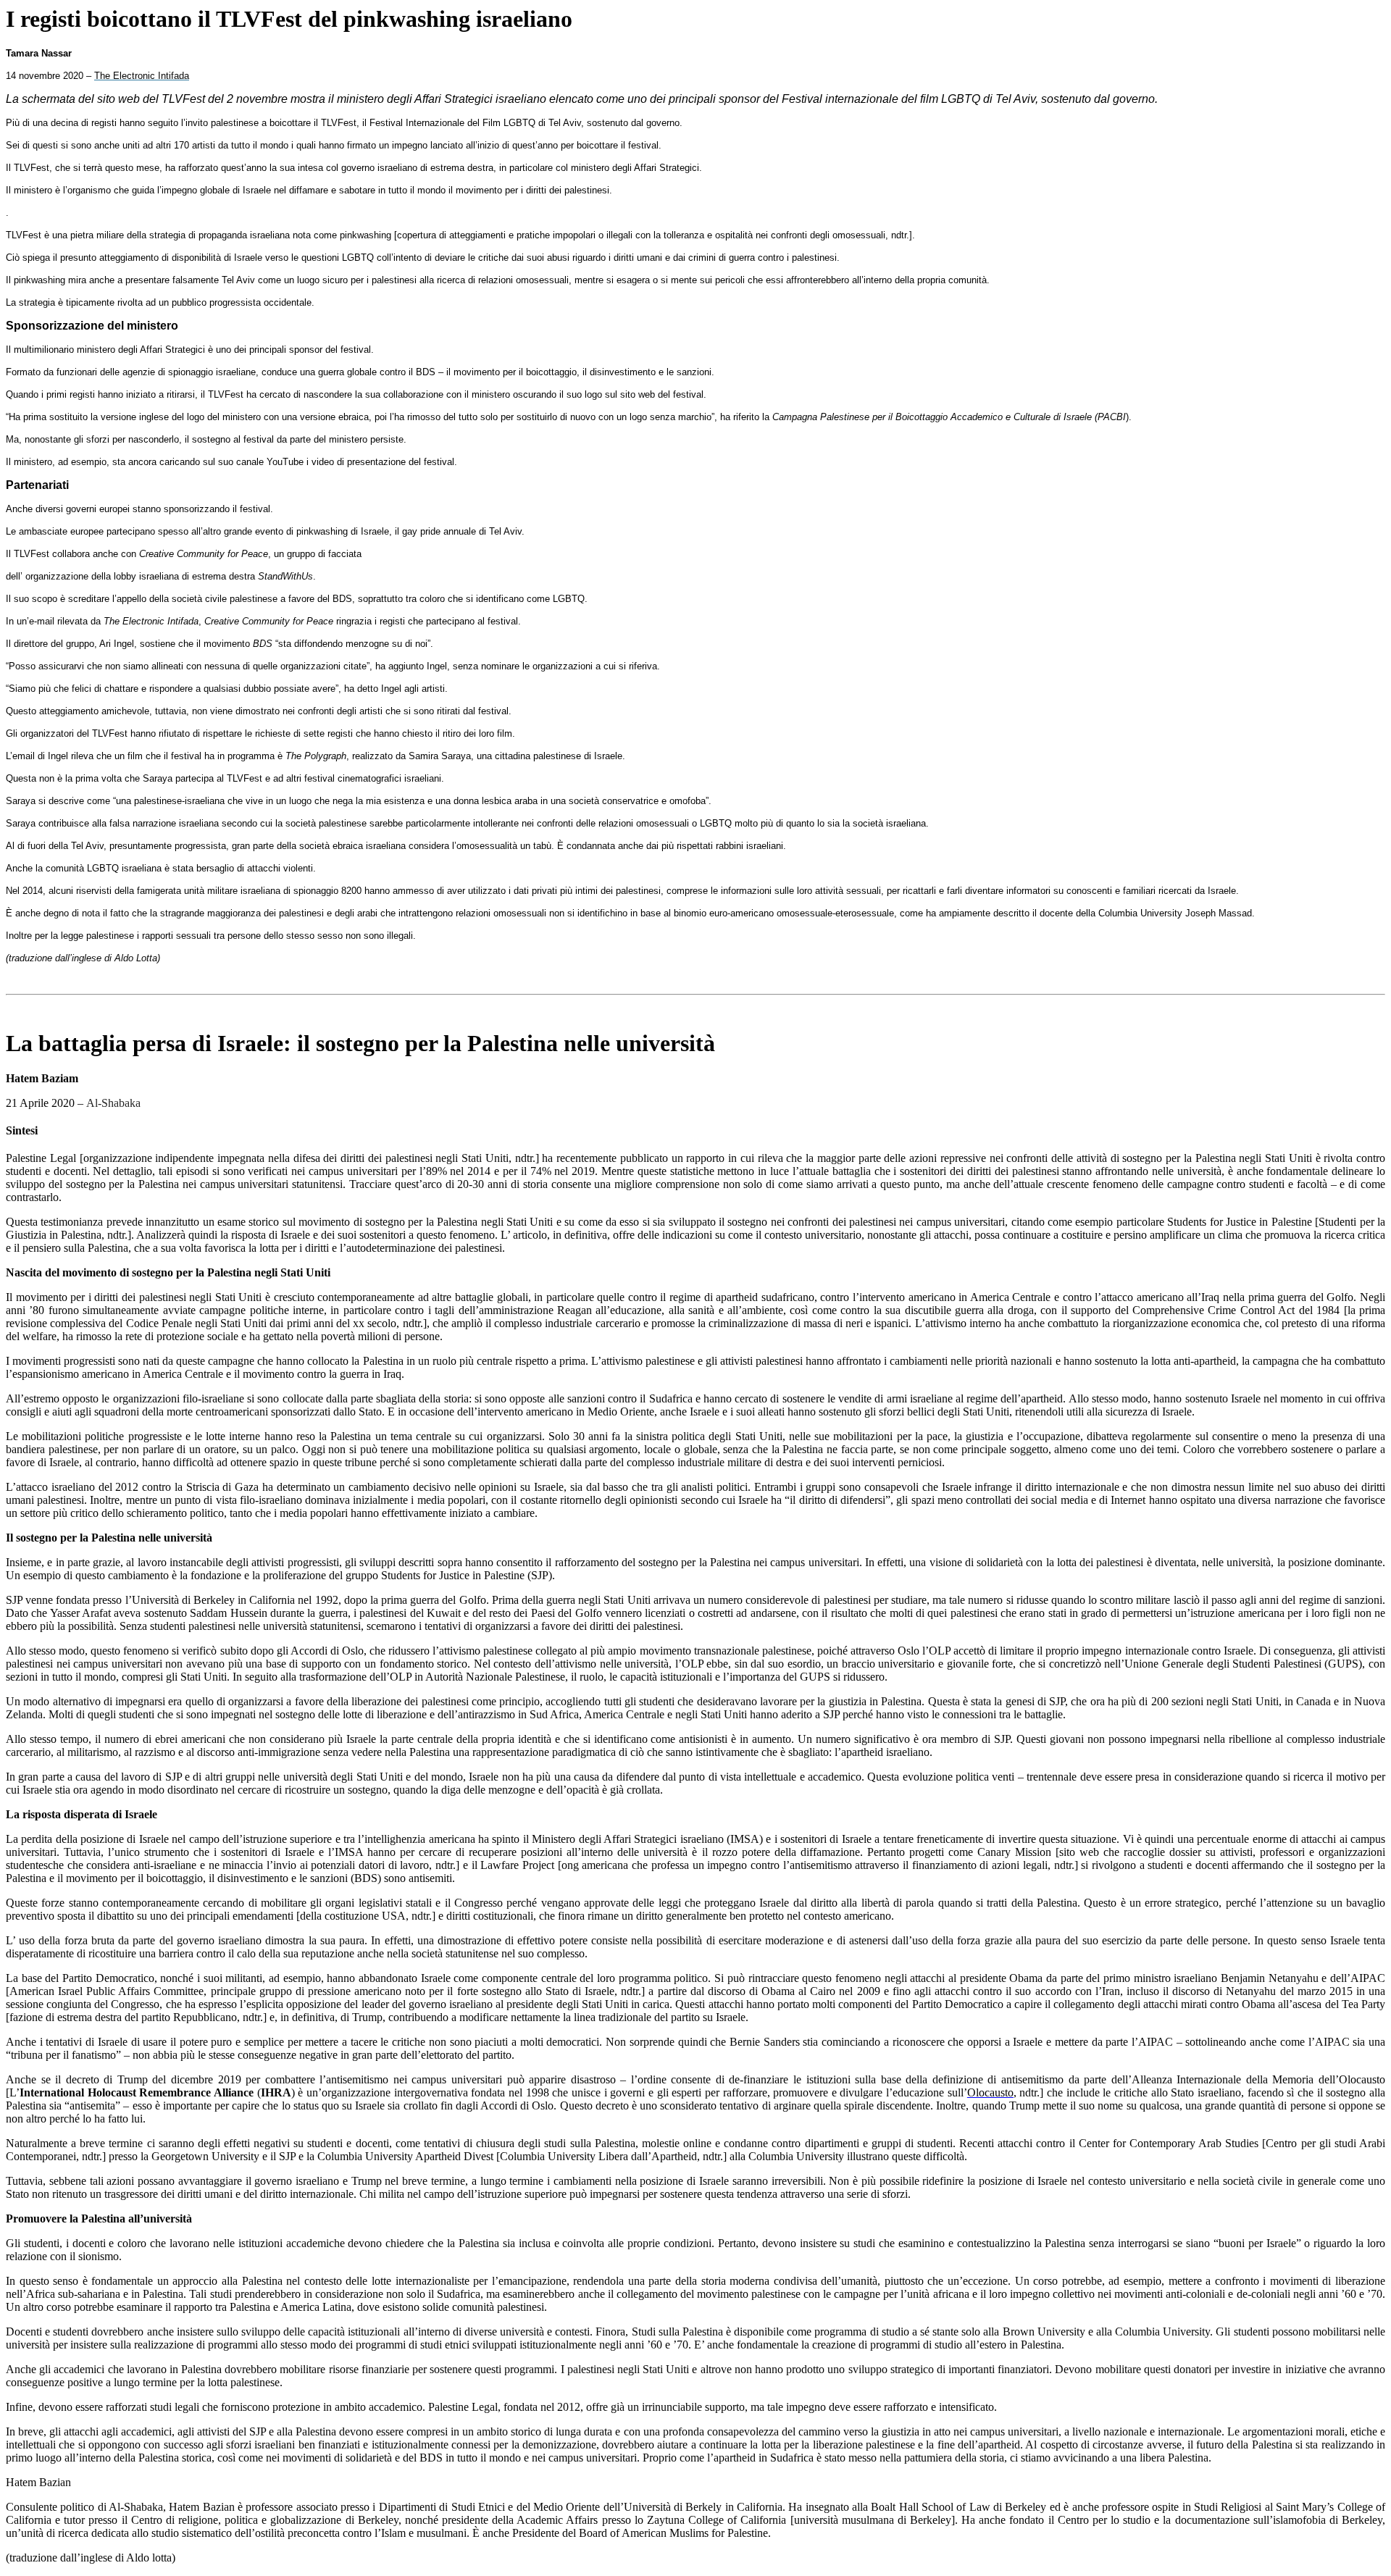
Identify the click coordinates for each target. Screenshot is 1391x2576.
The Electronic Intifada (142, 76)
